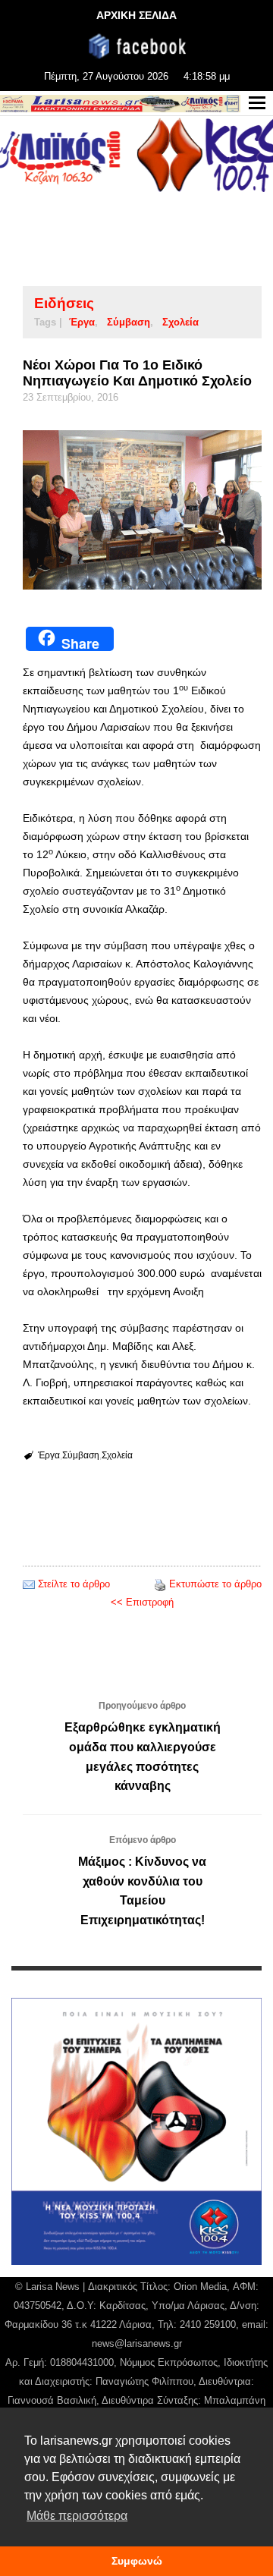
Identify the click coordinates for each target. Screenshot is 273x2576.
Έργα (82, 322)
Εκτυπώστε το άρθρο (215, 1584)
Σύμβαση (129, 322)
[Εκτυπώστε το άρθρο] (160, 1584)
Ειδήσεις (64, 303)
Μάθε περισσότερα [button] (77, 2516)
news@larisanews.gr (137, 2343)
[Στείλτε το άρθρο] (29, 1584)
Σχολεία (180, 322)
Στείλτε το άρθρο (74, 1584)
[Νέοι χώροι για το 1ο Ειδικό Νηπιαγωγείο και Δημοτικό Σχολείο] (142, 510)
